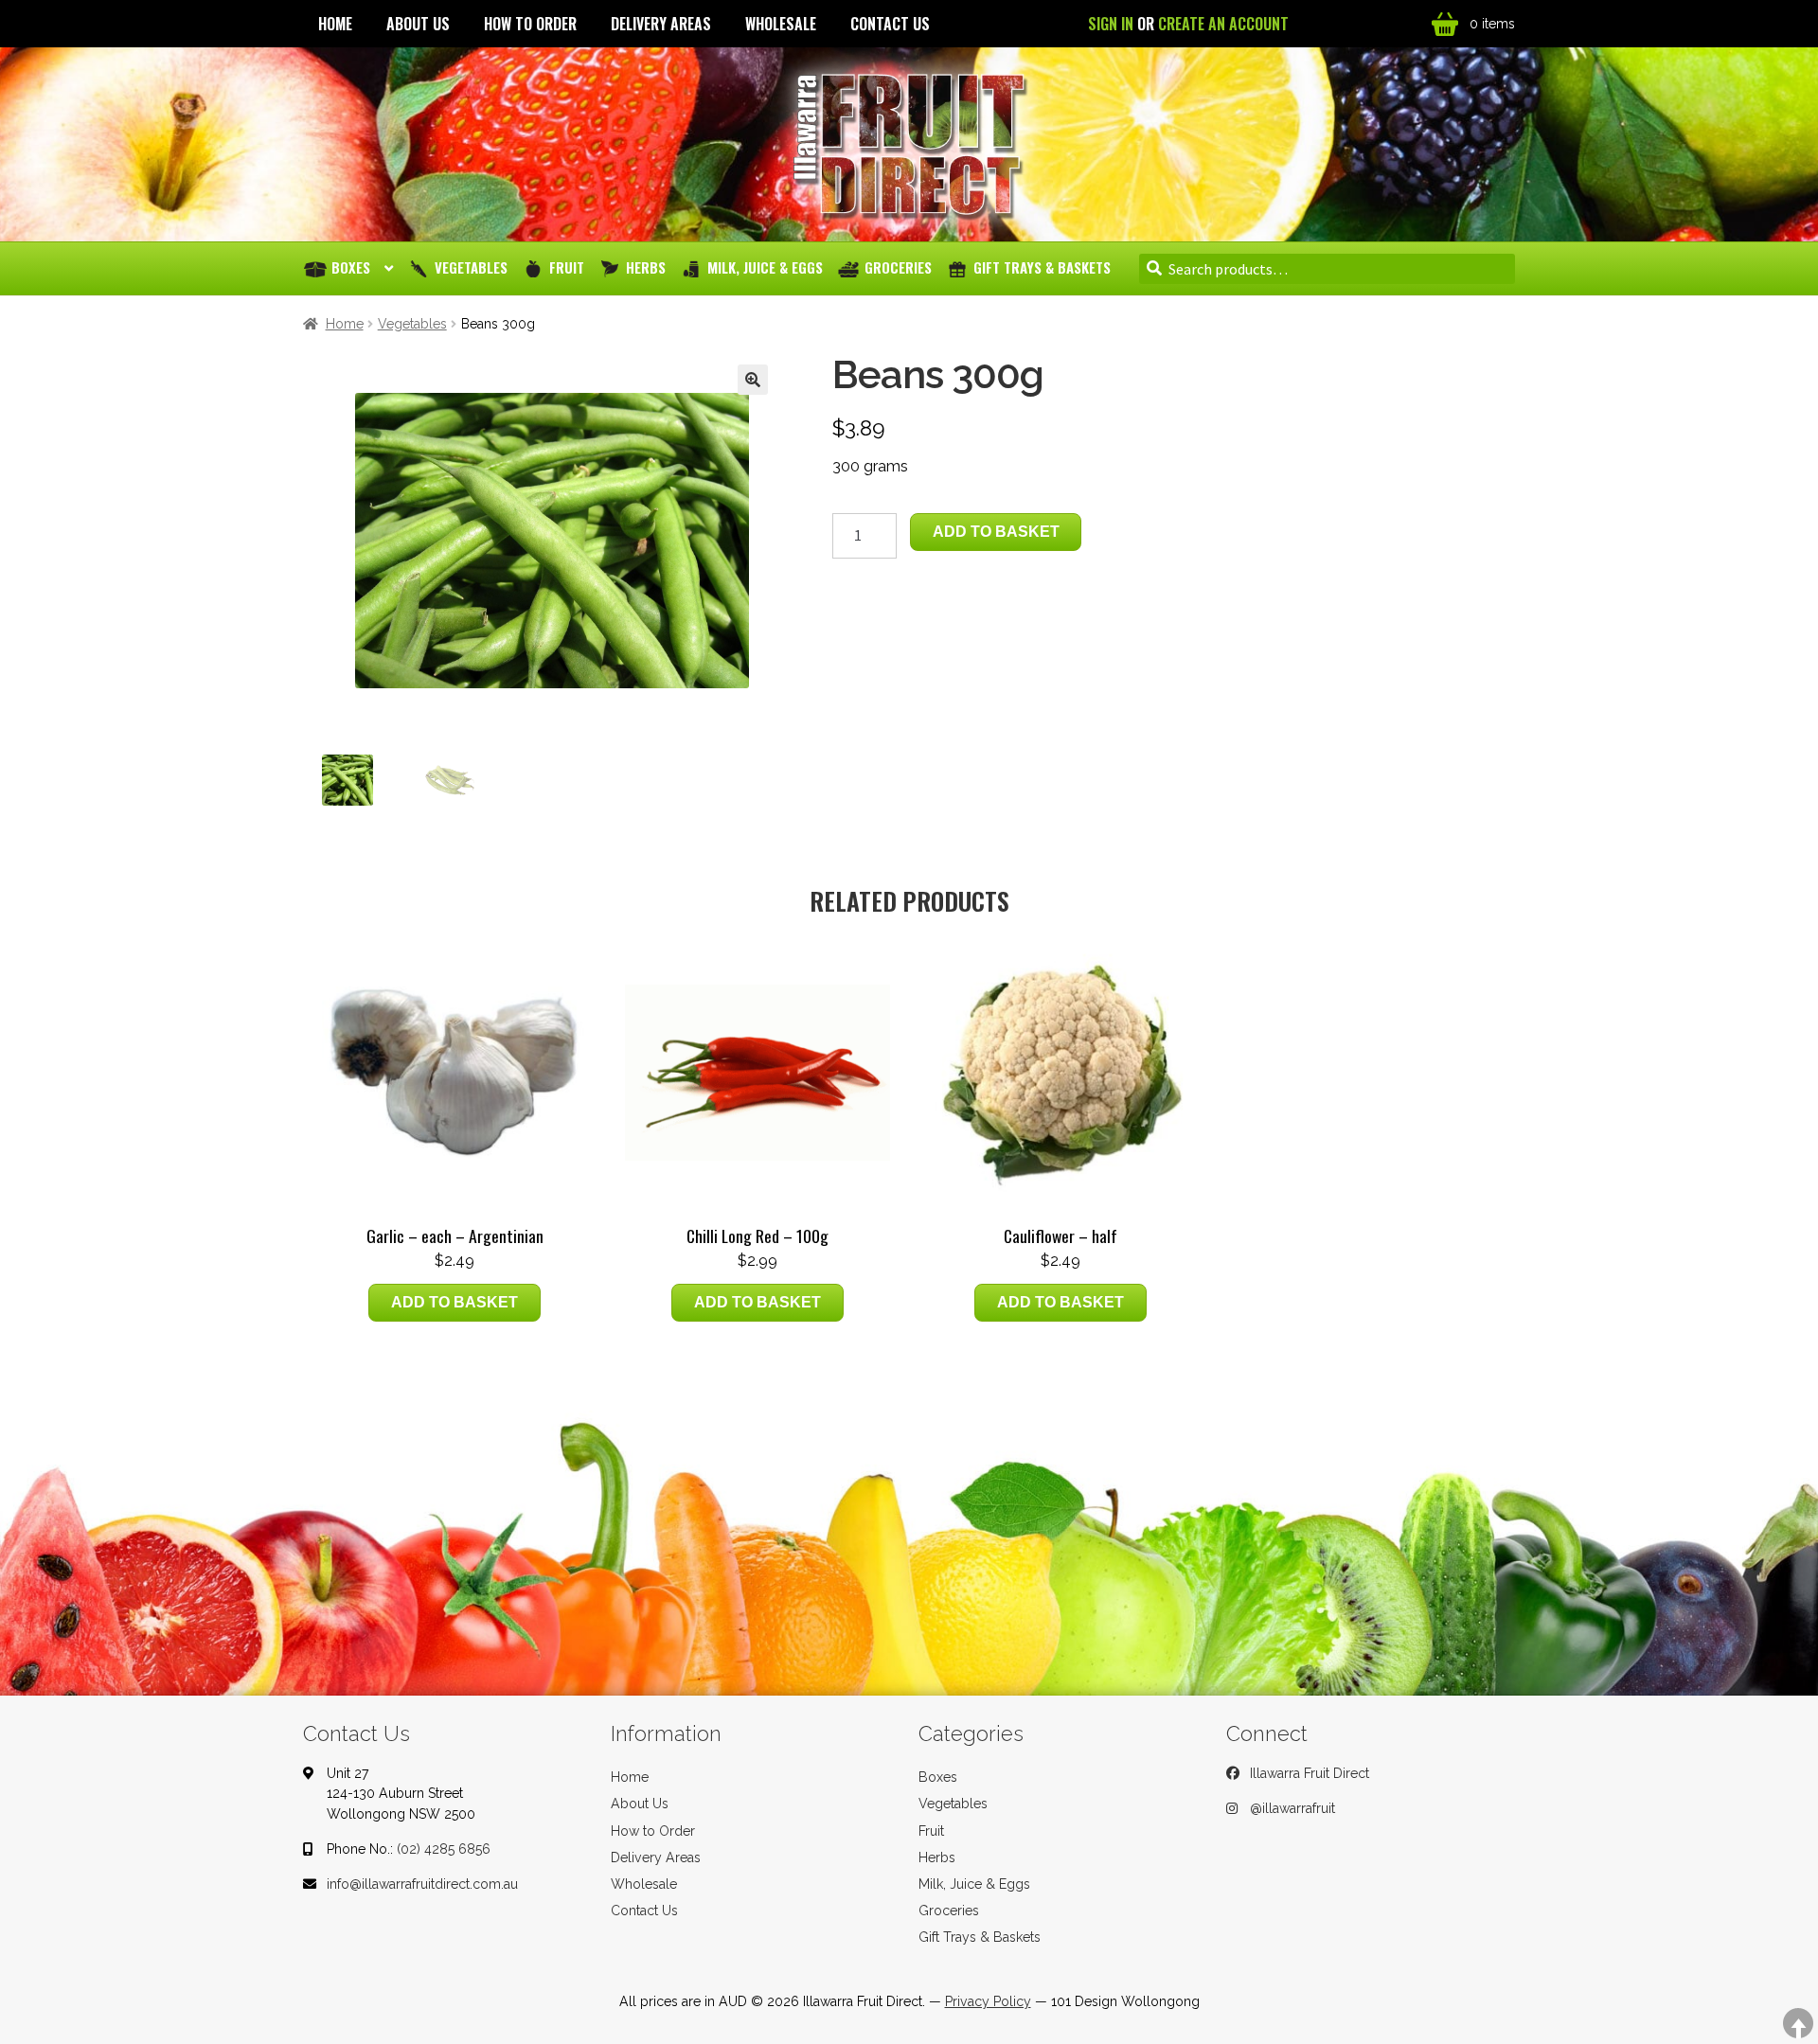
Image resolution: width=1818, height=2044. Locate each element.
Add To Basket (996, 532)
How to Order (530, 24)
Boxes (351, 267)
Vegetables (471, 267)
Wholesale (781, 24)
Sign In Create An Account (1188, 24)
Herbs (646, 267)
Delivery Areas (661, 24)
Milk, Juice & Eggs (765, 267)
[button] (753, 380)
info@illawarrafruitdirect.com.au (422, 1884)
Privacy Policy (988, 2001)
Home (335, 24)
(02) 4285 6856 (444, 1849)
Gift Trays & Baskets (1042, 267)
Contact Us (890, 24)
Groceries (898, 267)
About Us (418, 24)
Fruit (567, 267)
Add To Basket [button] (454, 1302)
